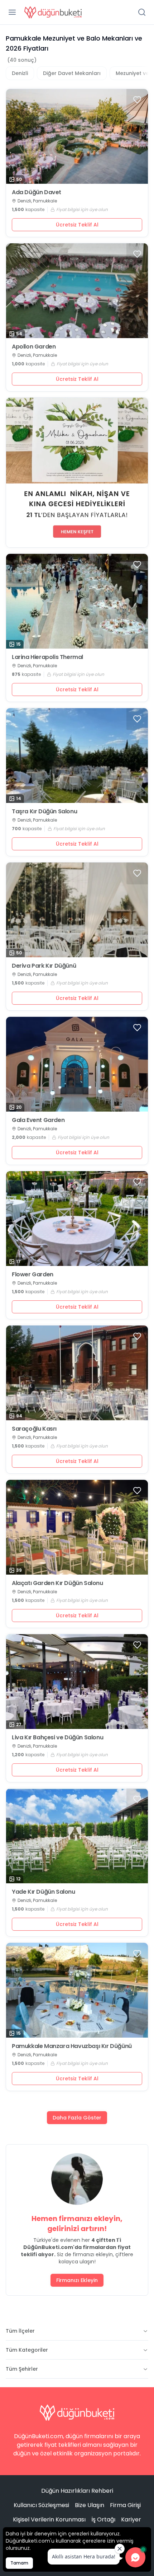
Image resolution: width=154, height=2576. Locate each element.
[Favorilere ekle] (137, 100)
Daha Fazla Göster (77, 2118)
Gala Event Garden (38, 1120)
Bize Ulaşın (90, 2505)
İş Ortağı (103, 2519)
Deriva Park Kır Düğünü (44, 966)
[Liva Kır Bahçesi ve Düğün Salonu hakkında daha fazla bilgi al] (77, 1682)
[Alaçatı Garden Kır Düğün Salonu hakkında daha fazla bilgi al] (77, 1527)
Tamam (19, 2563)
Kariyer (131, 2519)
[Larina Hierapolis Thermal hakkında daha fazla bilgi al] (77, 601)
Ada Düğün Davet (37, 192)
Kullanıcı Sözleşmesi (41, 2505)
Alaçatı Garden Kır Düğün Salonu (57, 1583)
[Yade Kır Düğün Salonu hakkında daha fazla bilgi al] (77, 1836)
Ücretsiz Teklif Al (77, 225)
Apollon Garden (34, 347)
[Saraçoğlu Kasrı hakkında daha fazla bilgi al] (77, 1373)
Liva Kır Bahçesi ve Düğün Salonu (57, 1738)
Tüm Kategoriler (27, 2350)
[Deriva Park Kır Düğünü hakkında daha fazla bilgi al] (77, 910)
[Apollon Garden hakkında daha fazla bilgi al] (77, 291)
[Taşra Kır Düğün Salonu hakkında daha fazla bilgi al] (77, 756)
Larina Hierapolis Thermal (47, 657)
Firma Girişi (125, 2505)
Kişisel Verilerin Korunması (49, 2519)
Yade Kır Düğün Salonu (44, 1892)
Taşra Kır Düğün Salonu (44, 812)
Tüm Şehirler (22, 2369)
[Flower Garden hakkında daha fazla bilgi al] (77, 1219)
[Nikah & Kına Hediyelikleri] (77, 473)
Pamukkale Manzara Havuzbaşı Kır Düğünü (72, 2046)
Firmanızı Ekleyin (77, 2280)
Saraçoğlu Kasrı (34, 1429)
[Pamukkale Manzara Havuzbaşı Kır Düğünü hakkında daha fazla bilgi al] (77, 1990)
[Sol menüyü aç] (12, 12)
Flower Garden (33, 1275)
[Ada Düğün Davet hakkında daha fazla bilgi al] (77, 136)
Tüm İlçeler (20, 2331)
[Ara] (142, 12)
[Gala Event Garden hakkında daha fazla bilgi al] (77, 1064)
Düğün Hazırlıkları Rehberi (77, 2491)
